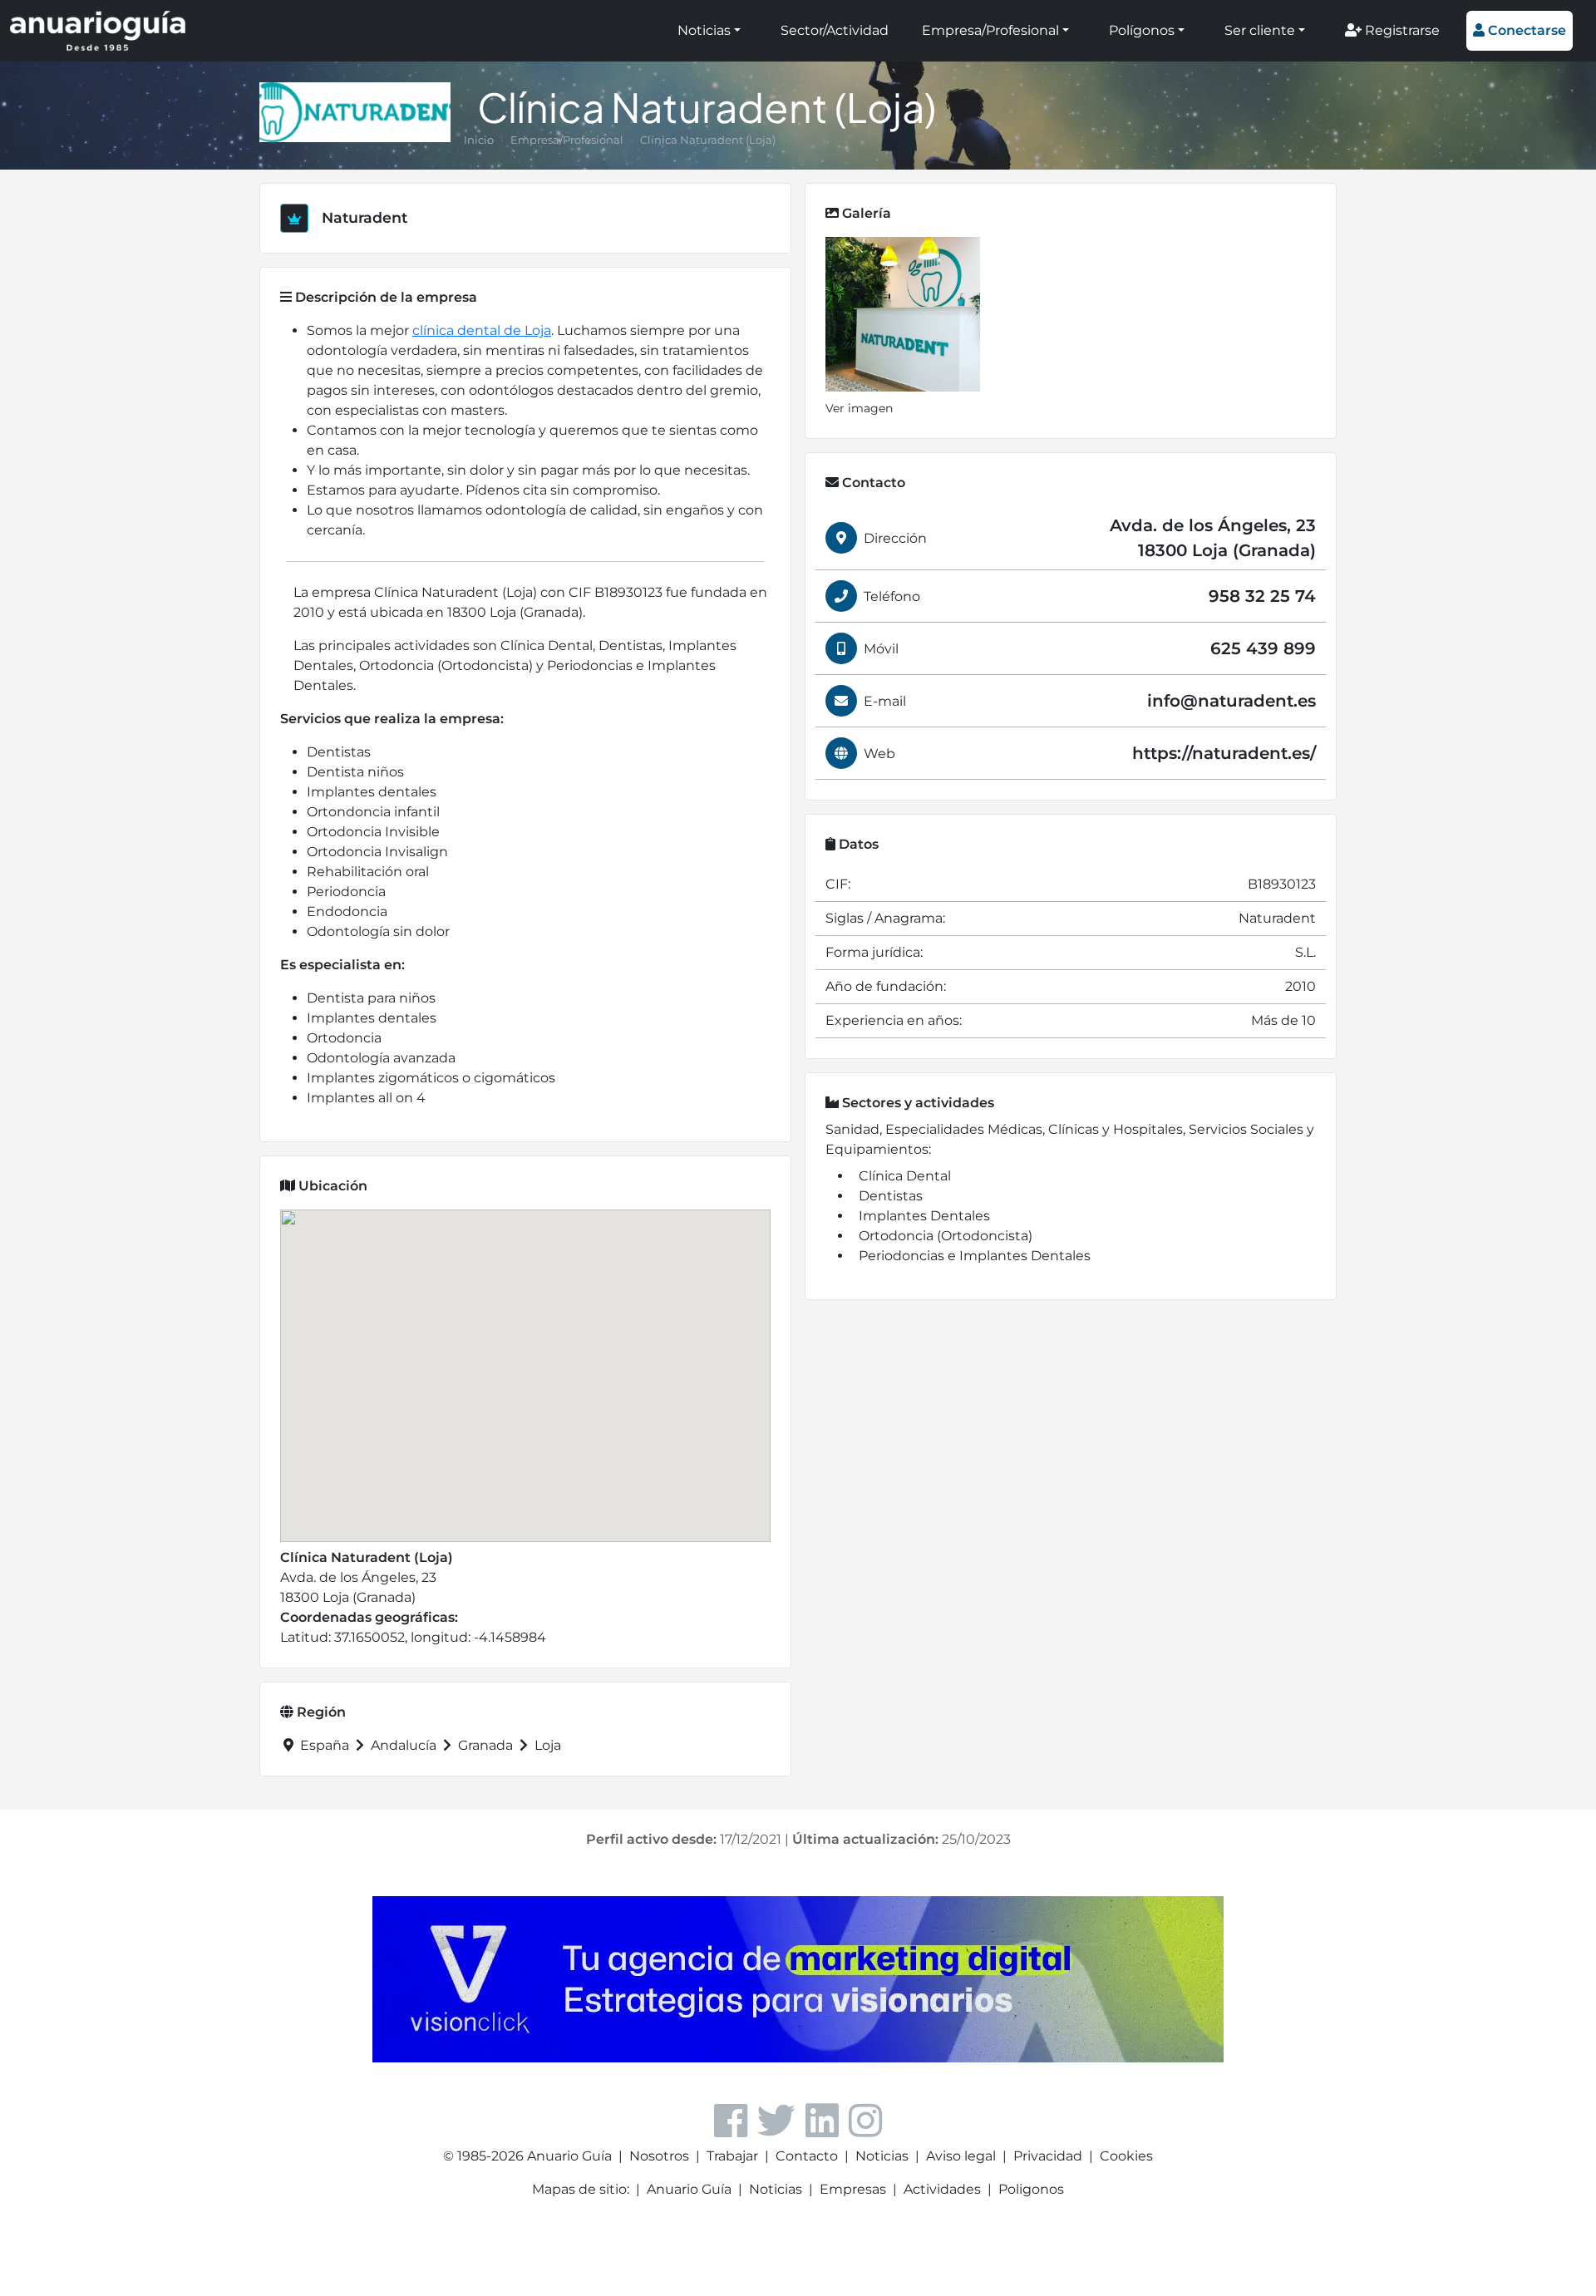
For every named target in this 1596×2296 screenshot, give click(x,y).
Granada (485, 1745)
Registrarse (1401, 30)
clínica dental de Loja (482, 330)
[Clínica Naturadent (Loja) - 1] (903, 314)
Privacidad (1048, 2156)
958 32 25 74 (1262, 596)
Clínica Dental (905, 1176)
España (325, 1745)
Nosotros (659, 2156)
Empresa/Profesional (990, 30)
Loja (546, 1745)
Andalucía (404, 1745)
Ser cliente (1260, 30)
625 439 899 (1263, 648)
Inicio (479, 140)
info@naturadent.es (1231, 701)
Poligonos (1031, 2189)
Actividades (942, 2189)
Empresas (853, 2189)
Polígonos (1142, 30)
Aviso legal (961, 2156)
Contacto (807, 2156)
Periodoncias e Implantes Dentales (975, 1256)
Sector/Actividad (835, 30)
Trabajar (732, 2156)
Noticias (704, 30)
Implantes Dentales (924, 1216)
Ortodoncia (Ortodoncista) (946, 1236)
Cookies (1126, 2156)
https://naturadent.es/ (1224, 753)
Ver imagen (859, 408)
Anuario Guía (689, 2189)
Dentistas (891, 1196)
